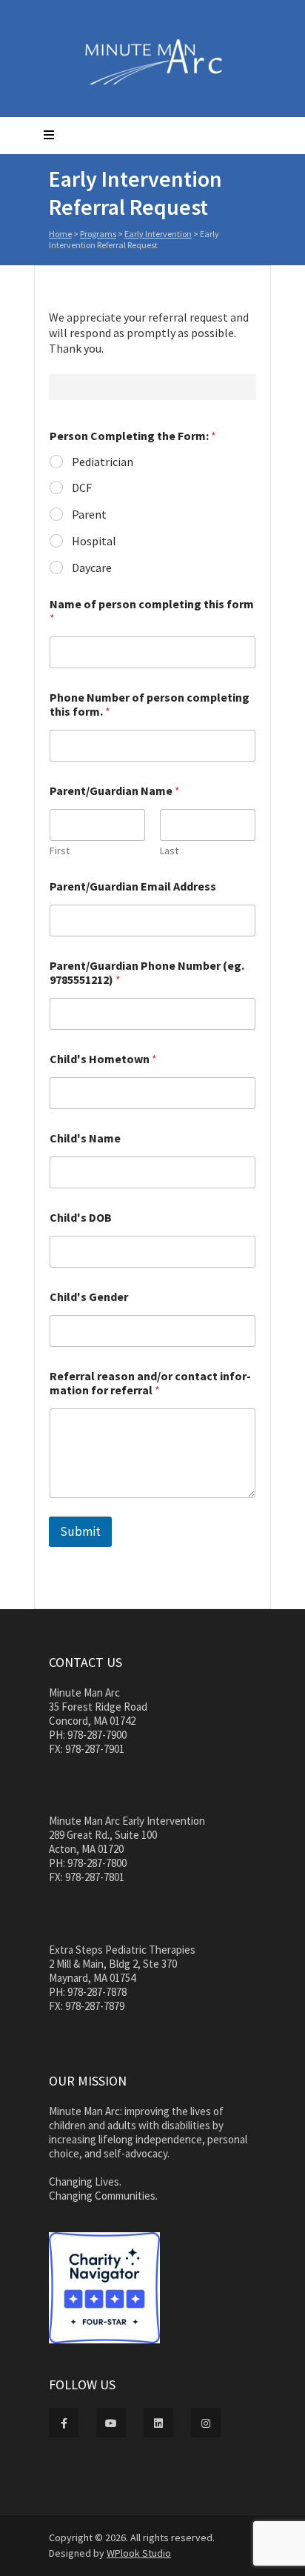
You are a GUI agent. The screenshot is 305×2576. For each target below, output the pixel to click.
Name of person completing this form (152, 611)
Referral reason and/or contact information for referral (150, 1383)
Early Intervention (158, 234)
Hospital (94, 541)
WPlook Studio (139, 2553)
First (60, 851)
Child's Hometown (103, 1059)
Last (169, 851)
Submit (80, 1531)
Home (60, 234)
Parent (89, 514)
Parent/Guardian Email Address (133, 886)
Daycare (92, 568)
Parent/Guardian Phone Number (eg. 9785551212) (147, 973)
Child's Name (85, 1138)
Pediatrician (103, 462)
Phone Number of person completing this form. (150, 705)
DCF (82, 487)
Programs (98, 234)
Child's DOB (81, 1218)
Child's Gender (89, 1297)
